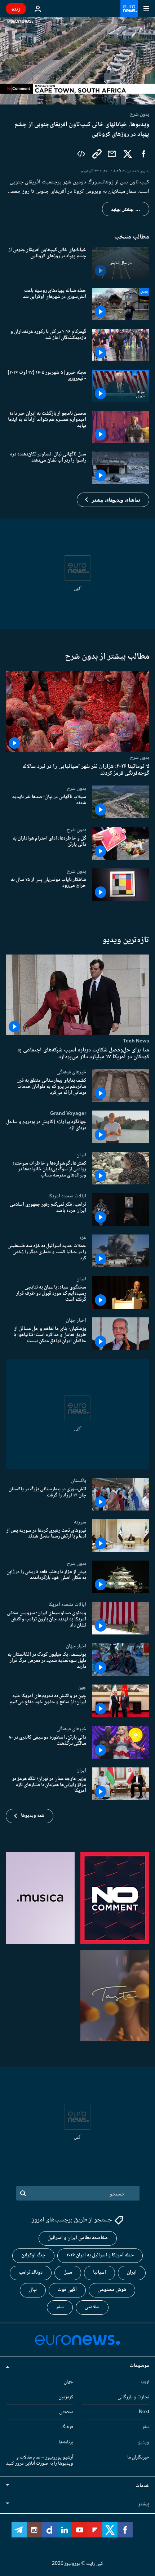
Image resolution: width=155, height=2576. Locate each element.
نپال (33, 2290)
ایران (81, 1155)
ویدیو (144, 2442)
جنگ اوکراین (33, 2256)
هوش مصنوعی (112, 2290)
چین (82, 1688)
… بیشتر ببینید (126, 209)
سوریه (80, 1522)
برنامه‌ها (66, 2442)
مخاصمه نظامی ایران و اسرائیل (78, 2238)
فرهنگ (67, 2428)
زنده (16, 8)
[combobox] (78, 2193)
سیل (68, 2273)
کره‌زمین (66, 2397)
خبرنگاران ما (138, 2457)
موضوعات (139, 2366)
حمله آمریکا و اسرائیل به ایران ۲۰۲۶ (100, 2256)
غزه (83, 1238)
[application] (77, 61)
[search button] (23, 2193)
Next (144, 2412)
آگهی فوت (67, 2290)
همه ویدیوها (33, 1816)
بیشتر (144, 2505)
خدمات (142, 2486)
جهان (68, 2382)
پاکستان (79, 1481)
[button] (113, 500)
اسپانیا (99, 2273)
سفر (60, 2308)
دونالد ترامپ (31, 2273)
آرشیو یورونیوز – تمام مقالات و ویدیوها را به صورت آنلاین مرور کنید (40, 2461)
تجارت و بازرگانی (133, 2397)
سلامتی (92, 2308)
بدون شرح (139, 757)
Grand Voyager (68, 1113)
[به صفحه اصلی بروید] (129, 9)
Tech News (136, 1041)
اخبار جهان (76, 1320)
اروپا (145, 2382)
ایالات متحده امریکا (67, 1196)
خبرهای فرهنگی (71, 1072)
